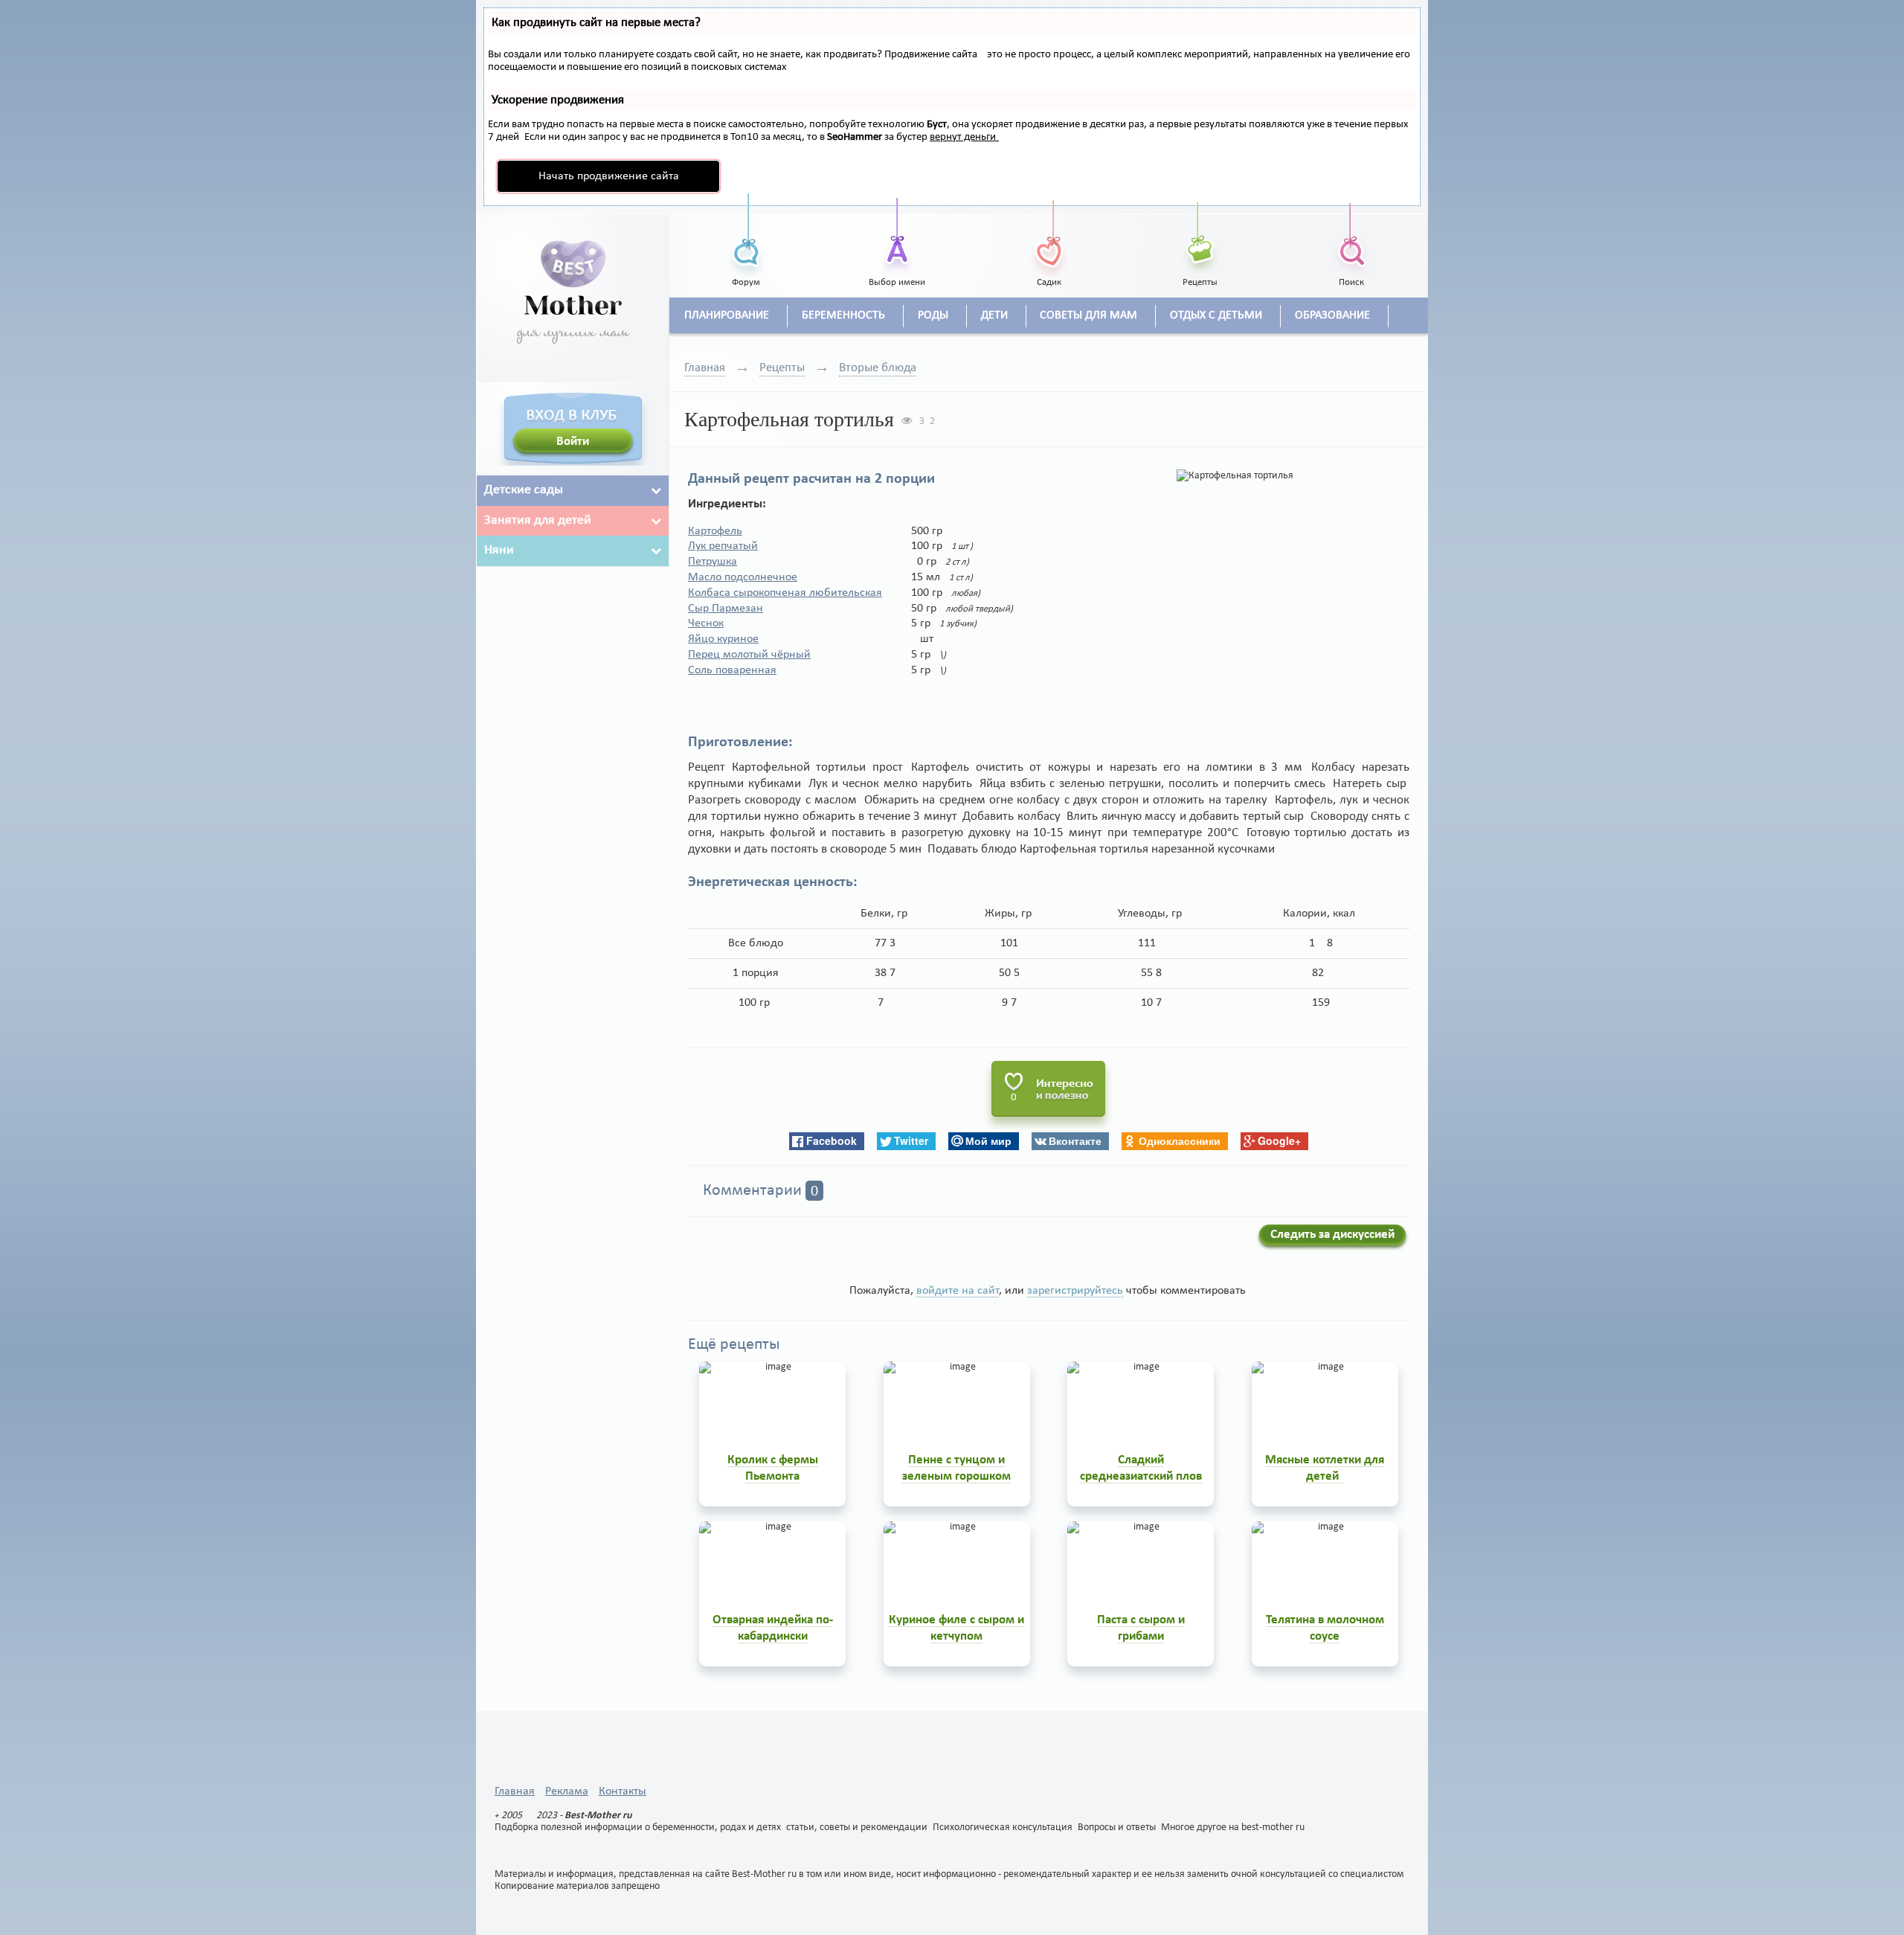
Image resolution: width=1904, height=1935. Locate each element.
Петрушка (713, 562)
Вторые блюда (878, 368)
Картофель (715, 531)
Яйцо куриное (723, 639)
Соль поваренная (732, 670)
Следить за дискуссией (1332, 1235)
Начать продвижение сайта (609, 176)
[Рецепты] (1200, 235)
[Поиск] (1351, 235)
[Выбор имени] (898, 235)
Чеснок (706, 623)
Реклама (567, 1791)
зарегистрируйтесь (1075, 1291)
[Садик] (1049, 235)
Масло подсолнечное (743, 577)
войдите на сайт (958, 1291)
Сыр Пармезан (726, 609)
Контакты (623, 1791)
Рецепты (782, 368)
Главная (705, 368)
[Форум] (746, 235)
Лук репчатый (723, 546)
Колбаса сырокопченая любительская (785, 593)
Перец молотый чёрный (749, 655)
